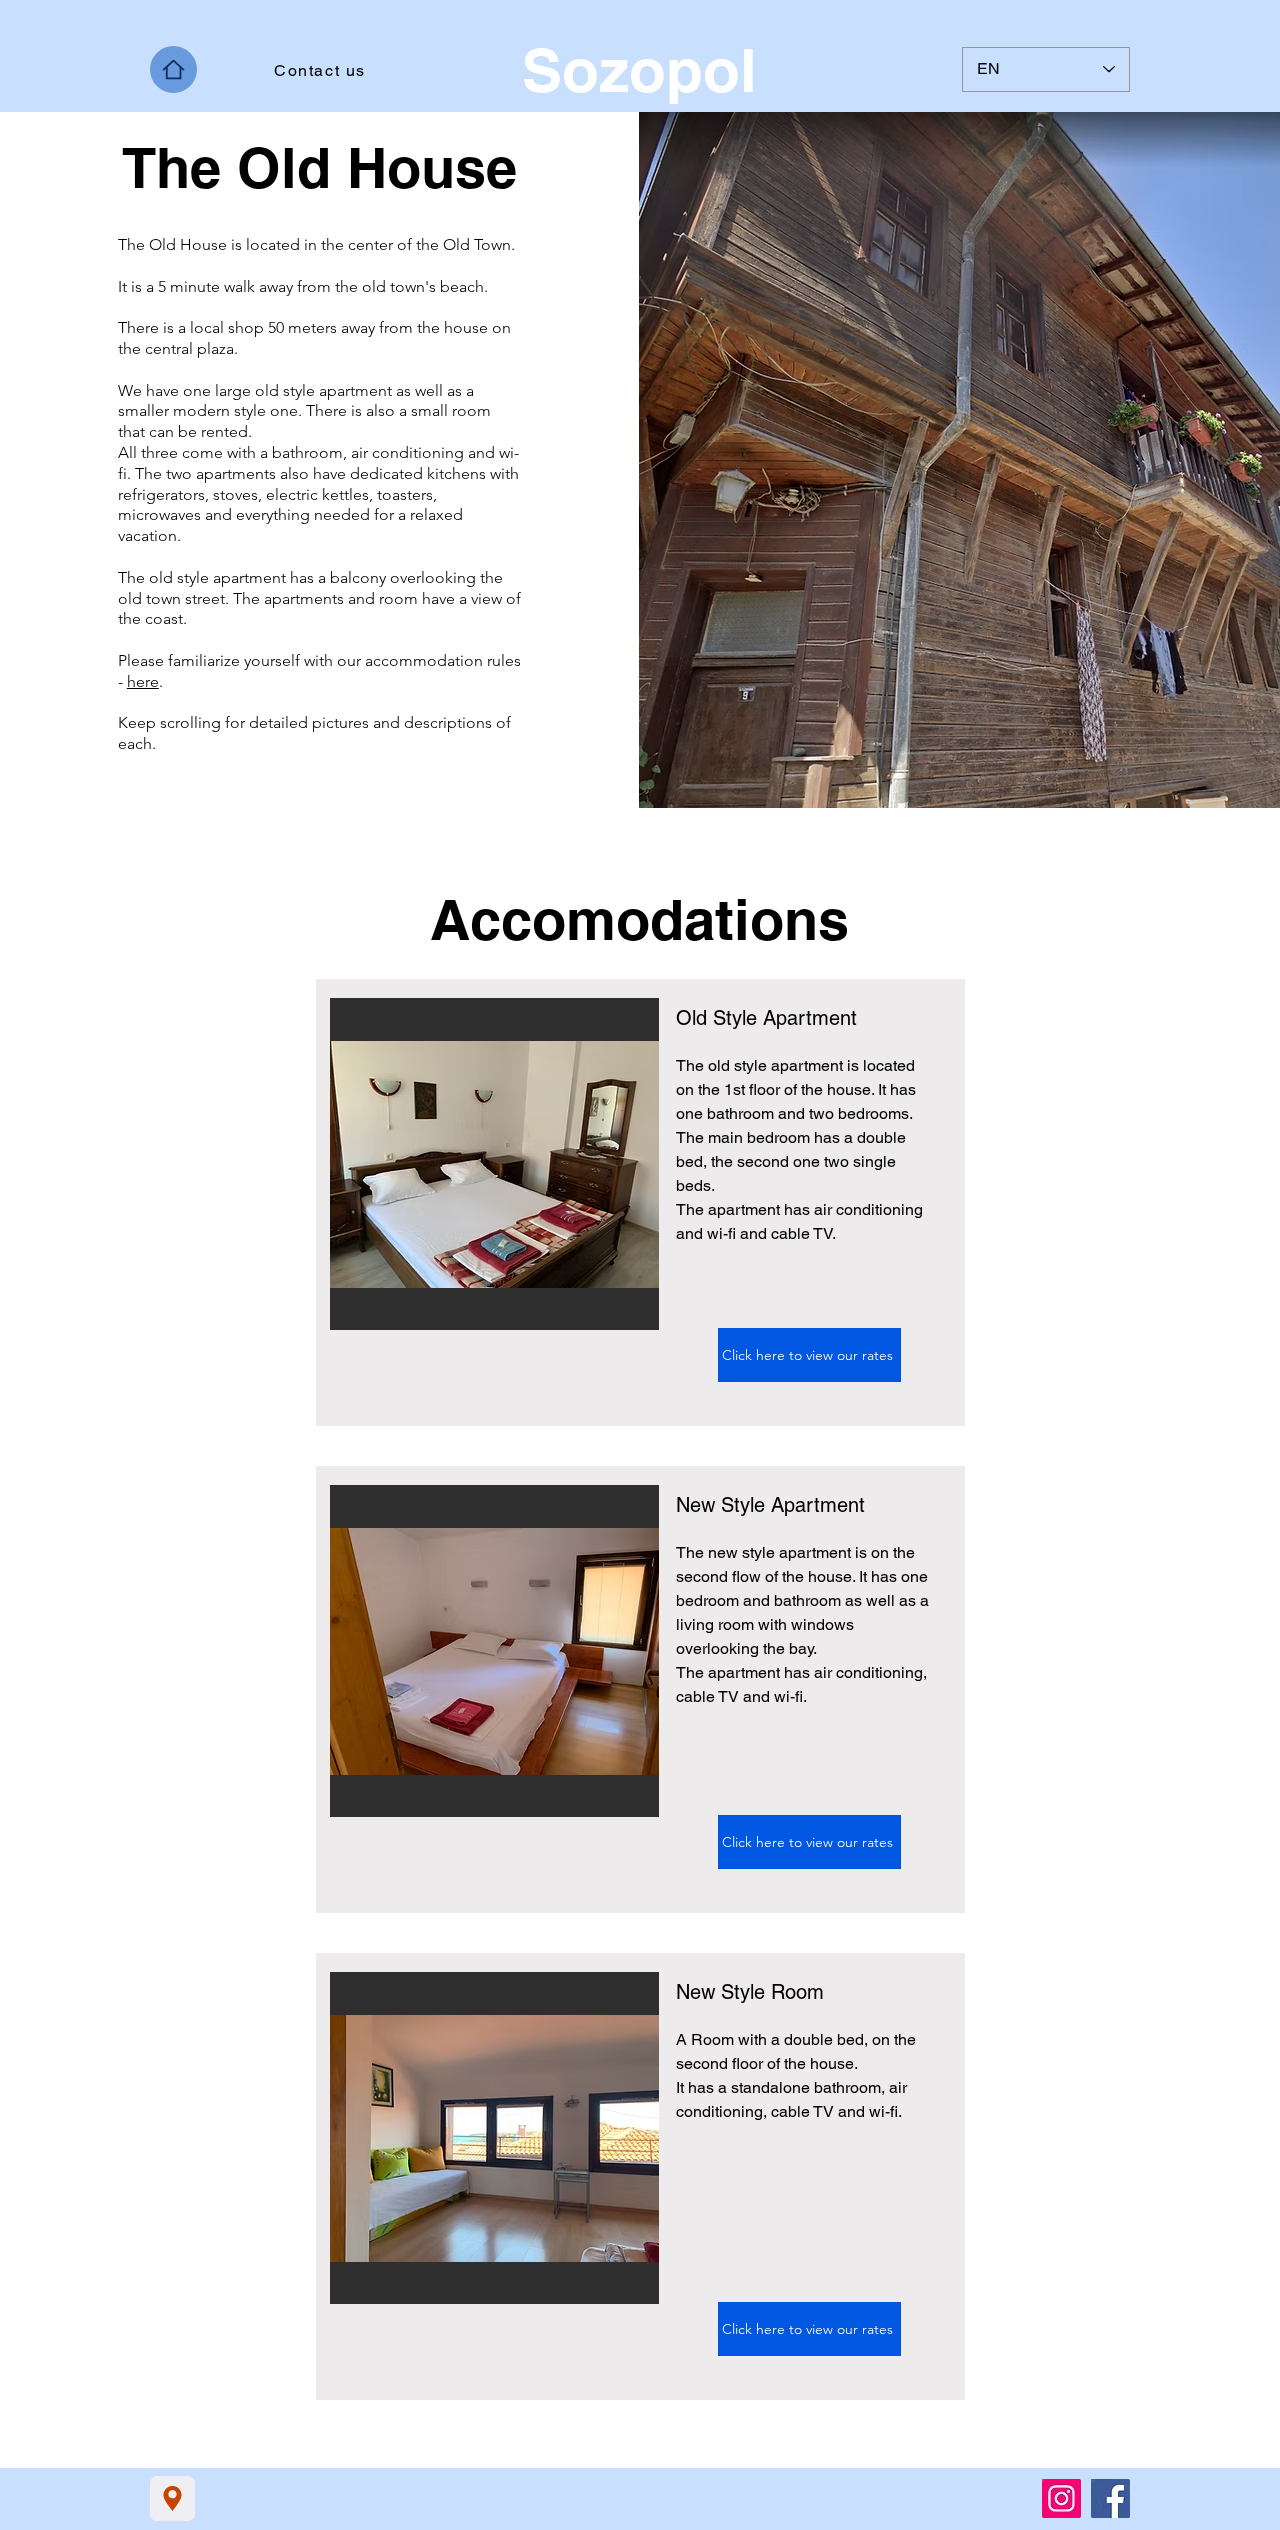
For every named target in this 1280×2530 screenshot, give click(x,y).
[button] (494, 1164)
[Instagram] (1061, 2498)
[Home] (173, 69)
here (143, 681)
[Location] (172, 2498)
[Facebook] (1110, 2498)
